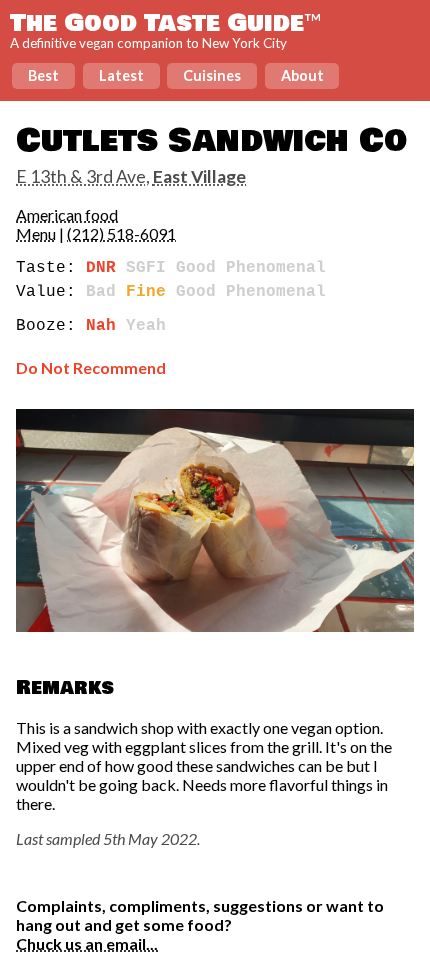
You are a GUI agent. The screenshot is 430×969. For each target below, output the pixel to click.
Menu (36, 233)
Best (43, 75)
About (302, 75)
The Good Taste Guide (165, 23)
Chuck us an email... (87, 943)
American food (67, 214)
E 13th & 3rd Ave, (131, 176)
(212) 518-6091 (121, 233)
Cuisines (212, 75)
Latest (121, 75)
